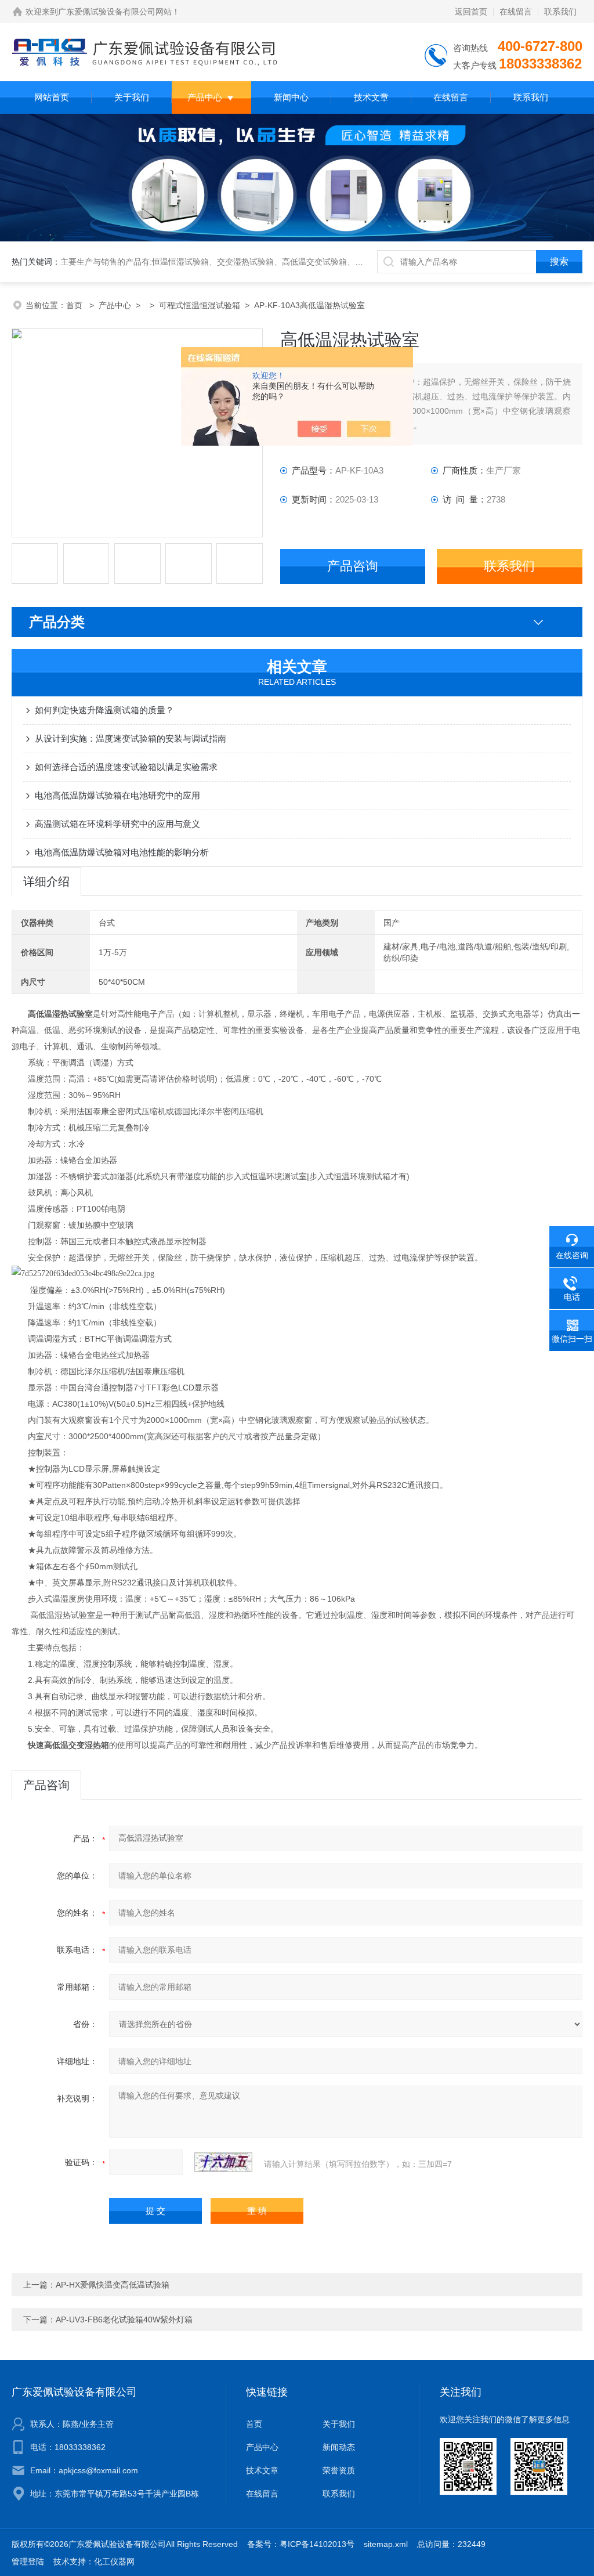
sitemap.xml (386, 2544)
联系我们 (560, 12)
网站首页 (52, 97)
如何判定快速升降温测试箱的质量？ (104, 710)
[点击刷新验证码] (223, 2162)
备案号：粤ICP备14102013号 (301, 2544)
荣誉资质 (339, 2470)
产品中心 (205, 97)
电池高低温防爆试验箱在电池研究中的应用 (117, 795)
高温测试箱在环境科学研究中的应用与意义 (117, 824)
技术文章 (371, 97)
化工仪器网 (114, 2561)
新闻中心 (291, 97)
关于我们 (132, 97)
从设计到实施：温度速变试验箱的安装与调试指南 (131, 738)
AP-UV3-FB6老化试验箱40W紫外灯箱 (124, 2320)
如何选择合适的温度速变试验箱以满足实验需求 (126, 767)
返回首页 (471, 12)
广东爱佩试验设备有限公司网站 (115, 12)
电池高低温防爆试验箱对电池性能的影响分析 (122, 852)
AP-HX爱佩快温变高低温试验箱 (113, 2285)
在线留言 (516, 12)
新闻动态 (339, 2447)
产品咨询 (353, 566)
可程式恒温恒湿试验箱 (200, 305)
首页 (75, 305)
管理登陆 (28, 2561)
